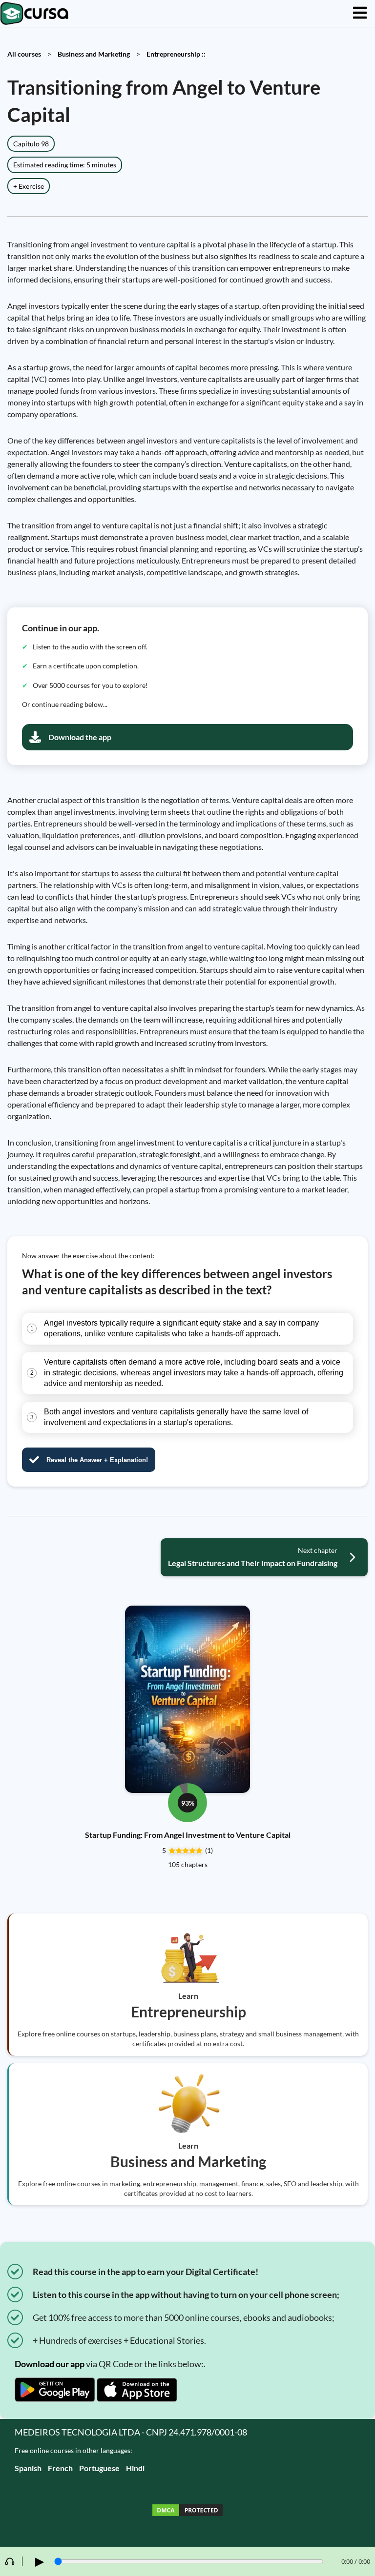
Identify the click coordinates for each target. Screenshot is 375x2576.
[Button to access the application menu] (360, 13)
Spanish (28, 2468)
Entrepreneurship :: (176, 54)
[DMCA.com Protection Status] (187, 2511)
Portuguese (99, 2468)
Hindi (135, 2468)
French (60, 2468)
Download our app (50, 2364)
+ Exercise (29, 186)
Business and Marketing (94, 54)
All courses (24, 54)
